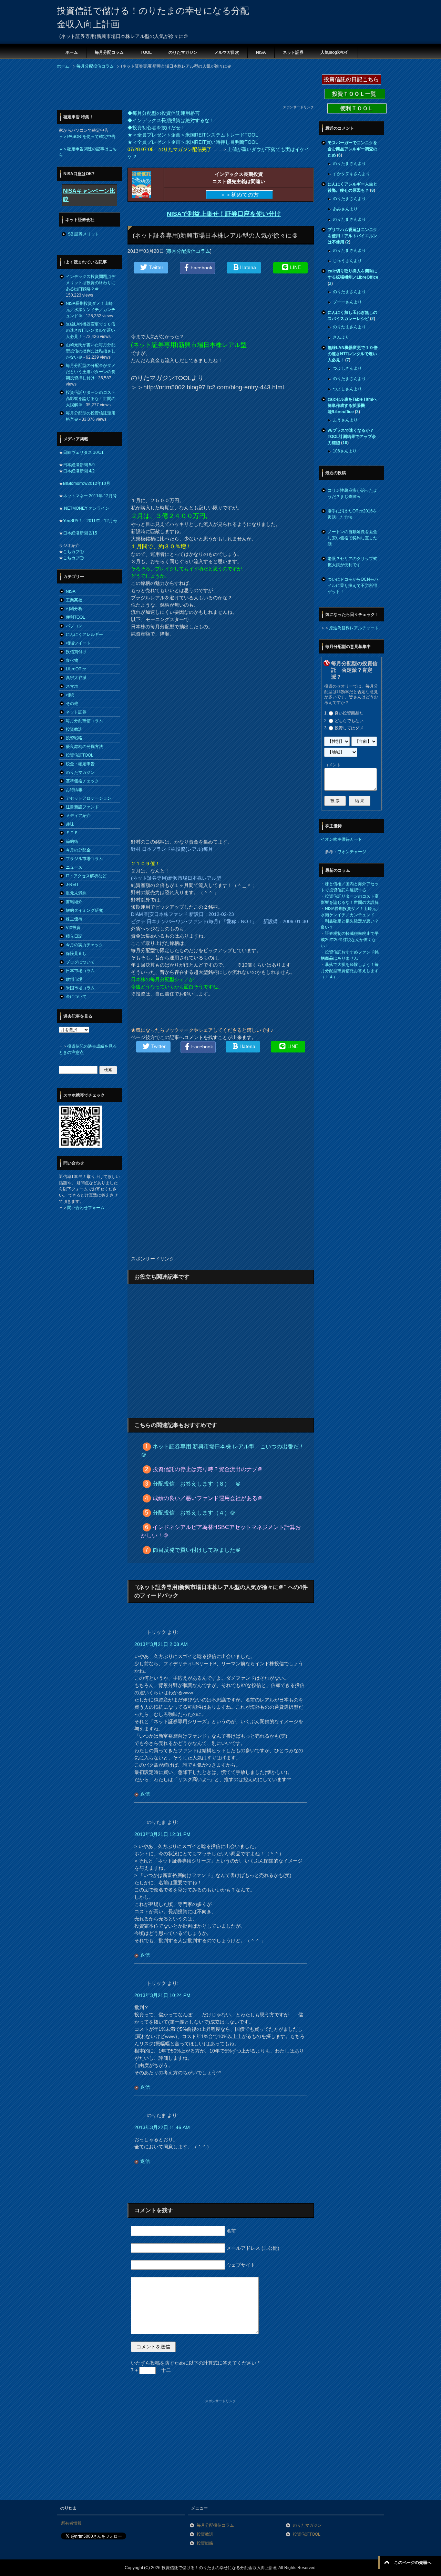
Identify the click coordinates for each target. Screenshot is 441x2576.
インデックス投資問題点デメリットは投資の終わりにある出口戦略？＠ (91, 283)
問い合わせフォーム (86, 1208)
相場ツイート (78, 643)
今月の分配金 (78, 850)
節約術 (72, 841)
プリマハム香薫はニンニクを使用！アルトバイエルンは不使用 (352, 236)
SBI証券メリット (84, 234)
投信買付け (76, 652)
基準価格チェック (82, 781)
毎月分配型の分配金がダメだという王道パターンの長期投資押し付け (91, 372)
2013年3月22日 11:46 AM (162, 2127)
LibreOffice (76, 669)
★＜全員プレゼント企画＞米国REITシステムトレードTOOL (193, 135)
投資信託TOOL (80, 755)
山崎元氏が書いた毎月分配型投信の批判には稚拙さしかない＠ (91, 351)
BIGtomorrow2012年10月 (87, 483)
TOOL (146, 52)
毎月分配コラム (109, 52)
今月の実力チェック (84, 945)
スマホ (72, 686)
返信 (145, 1794)
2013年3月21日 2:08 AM (161, 1644)
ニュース (74, 867)
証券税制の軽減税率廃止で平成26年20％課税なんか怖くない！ (350, 940)
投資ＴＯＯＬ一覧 (355, 94)
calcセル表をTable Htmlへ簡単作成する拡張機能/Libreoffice (352, 406)
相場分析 (74, 609)
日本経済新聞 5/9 (79, 465)
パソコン (74, 626)
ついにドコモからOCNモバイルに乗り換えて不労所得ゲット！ (353, 586)
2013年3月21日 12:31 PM (162, 1834)
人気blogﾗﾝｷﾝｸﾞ (335, 52)
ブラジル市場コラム (84, 859)
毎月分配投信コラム (188, 251)
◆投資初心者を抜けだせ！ (156, 128)
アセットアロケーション (89, 798)
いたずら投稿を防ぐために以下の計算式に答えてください (195, 2363)
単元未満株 (76, 893)
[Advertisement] (182, 89)
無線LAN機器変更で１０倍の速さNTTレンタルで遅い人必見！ (91, 330)
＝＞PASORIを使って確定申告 (87, 137)
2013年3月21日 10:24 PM (162, 1995)
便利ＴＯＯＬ (357, 108)
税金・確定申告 (80, 764)
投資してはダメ (349, 728)
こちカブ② (73, 558)
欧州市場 (74, 979)
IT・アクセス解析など (86, 876)
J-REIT (72, 885)
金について (76, 997)
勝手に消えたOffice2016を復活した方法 (352, 514)
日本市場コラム (80, 971)
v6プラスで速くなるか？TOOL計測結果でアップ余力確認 (352, 437)
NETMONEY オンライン (86, 508)
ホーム (72, 52)
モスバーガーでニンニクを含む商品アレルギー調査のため (352, 149)
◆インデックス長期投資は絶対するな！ (171, 120)
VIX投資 (73, 928)
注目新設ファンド (82, 807)
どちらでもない (349, 721)
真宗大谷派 (76, 678)
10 (345, 443)
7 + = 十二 (151, 2370)
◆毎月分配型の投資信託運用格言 (164, 113)
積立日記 (74, 936)
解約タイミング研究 (84, 910)
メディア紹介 (78, 816)
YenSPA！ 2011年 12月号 (90, 521)
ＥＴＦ (72, 833)
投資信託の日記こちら (351, 79)
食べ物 (72, 660)
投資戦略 (74, 738)
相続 (70, 695)
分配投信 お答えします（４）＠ (194, 1513)
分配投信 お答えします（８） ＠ (197, 1484)
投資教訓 (74, 729)
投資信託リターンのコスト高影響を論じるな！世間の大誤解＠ (91, 399)
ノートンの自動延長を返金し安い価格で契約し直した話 (352, 538)
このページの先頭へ (413, 2563)
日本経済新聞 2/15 (80, 533)
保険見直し (76, 953)
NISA (261, 52)
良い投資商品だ (349, 713)
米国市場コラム (80, 988)
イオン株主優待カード (341, 839)
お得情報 (74, 790)
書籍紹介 (74, 902)
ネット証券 (293, 52)
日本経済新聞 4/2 (79, 471)
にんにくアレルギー (84, 635)
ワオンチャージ (352, 852)
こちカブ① (73, 552)
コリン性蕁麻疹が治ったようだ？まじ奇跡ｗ (352, 493)
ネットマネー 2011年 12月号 (90, 496)
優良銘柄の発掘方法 (84, 747)
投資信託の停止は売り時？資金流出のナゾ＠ (208, 1469)
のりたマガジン (183, 52)
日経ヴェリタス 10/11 (83, 452)
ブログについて (80, 962)
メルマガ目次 (227, 52)
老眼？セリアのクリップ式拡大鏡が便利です (352, 562)
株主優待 (74, 919)
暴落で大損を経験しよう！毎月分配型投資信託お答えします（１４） (350, 971)
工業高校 (74, 600)
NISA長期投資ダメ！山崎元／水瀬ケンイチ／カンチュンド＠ (91, 310)
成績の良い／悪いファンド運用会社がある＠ (208, 1498)
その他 (72, 703)
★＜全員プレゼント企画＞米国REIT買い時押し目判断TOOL (193, 142)
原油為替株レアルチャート (354, 628)
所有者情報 (71, 2523)
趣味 (70, 824)
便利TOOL (75, 617)
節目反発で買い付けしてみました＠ (197, 1550)
